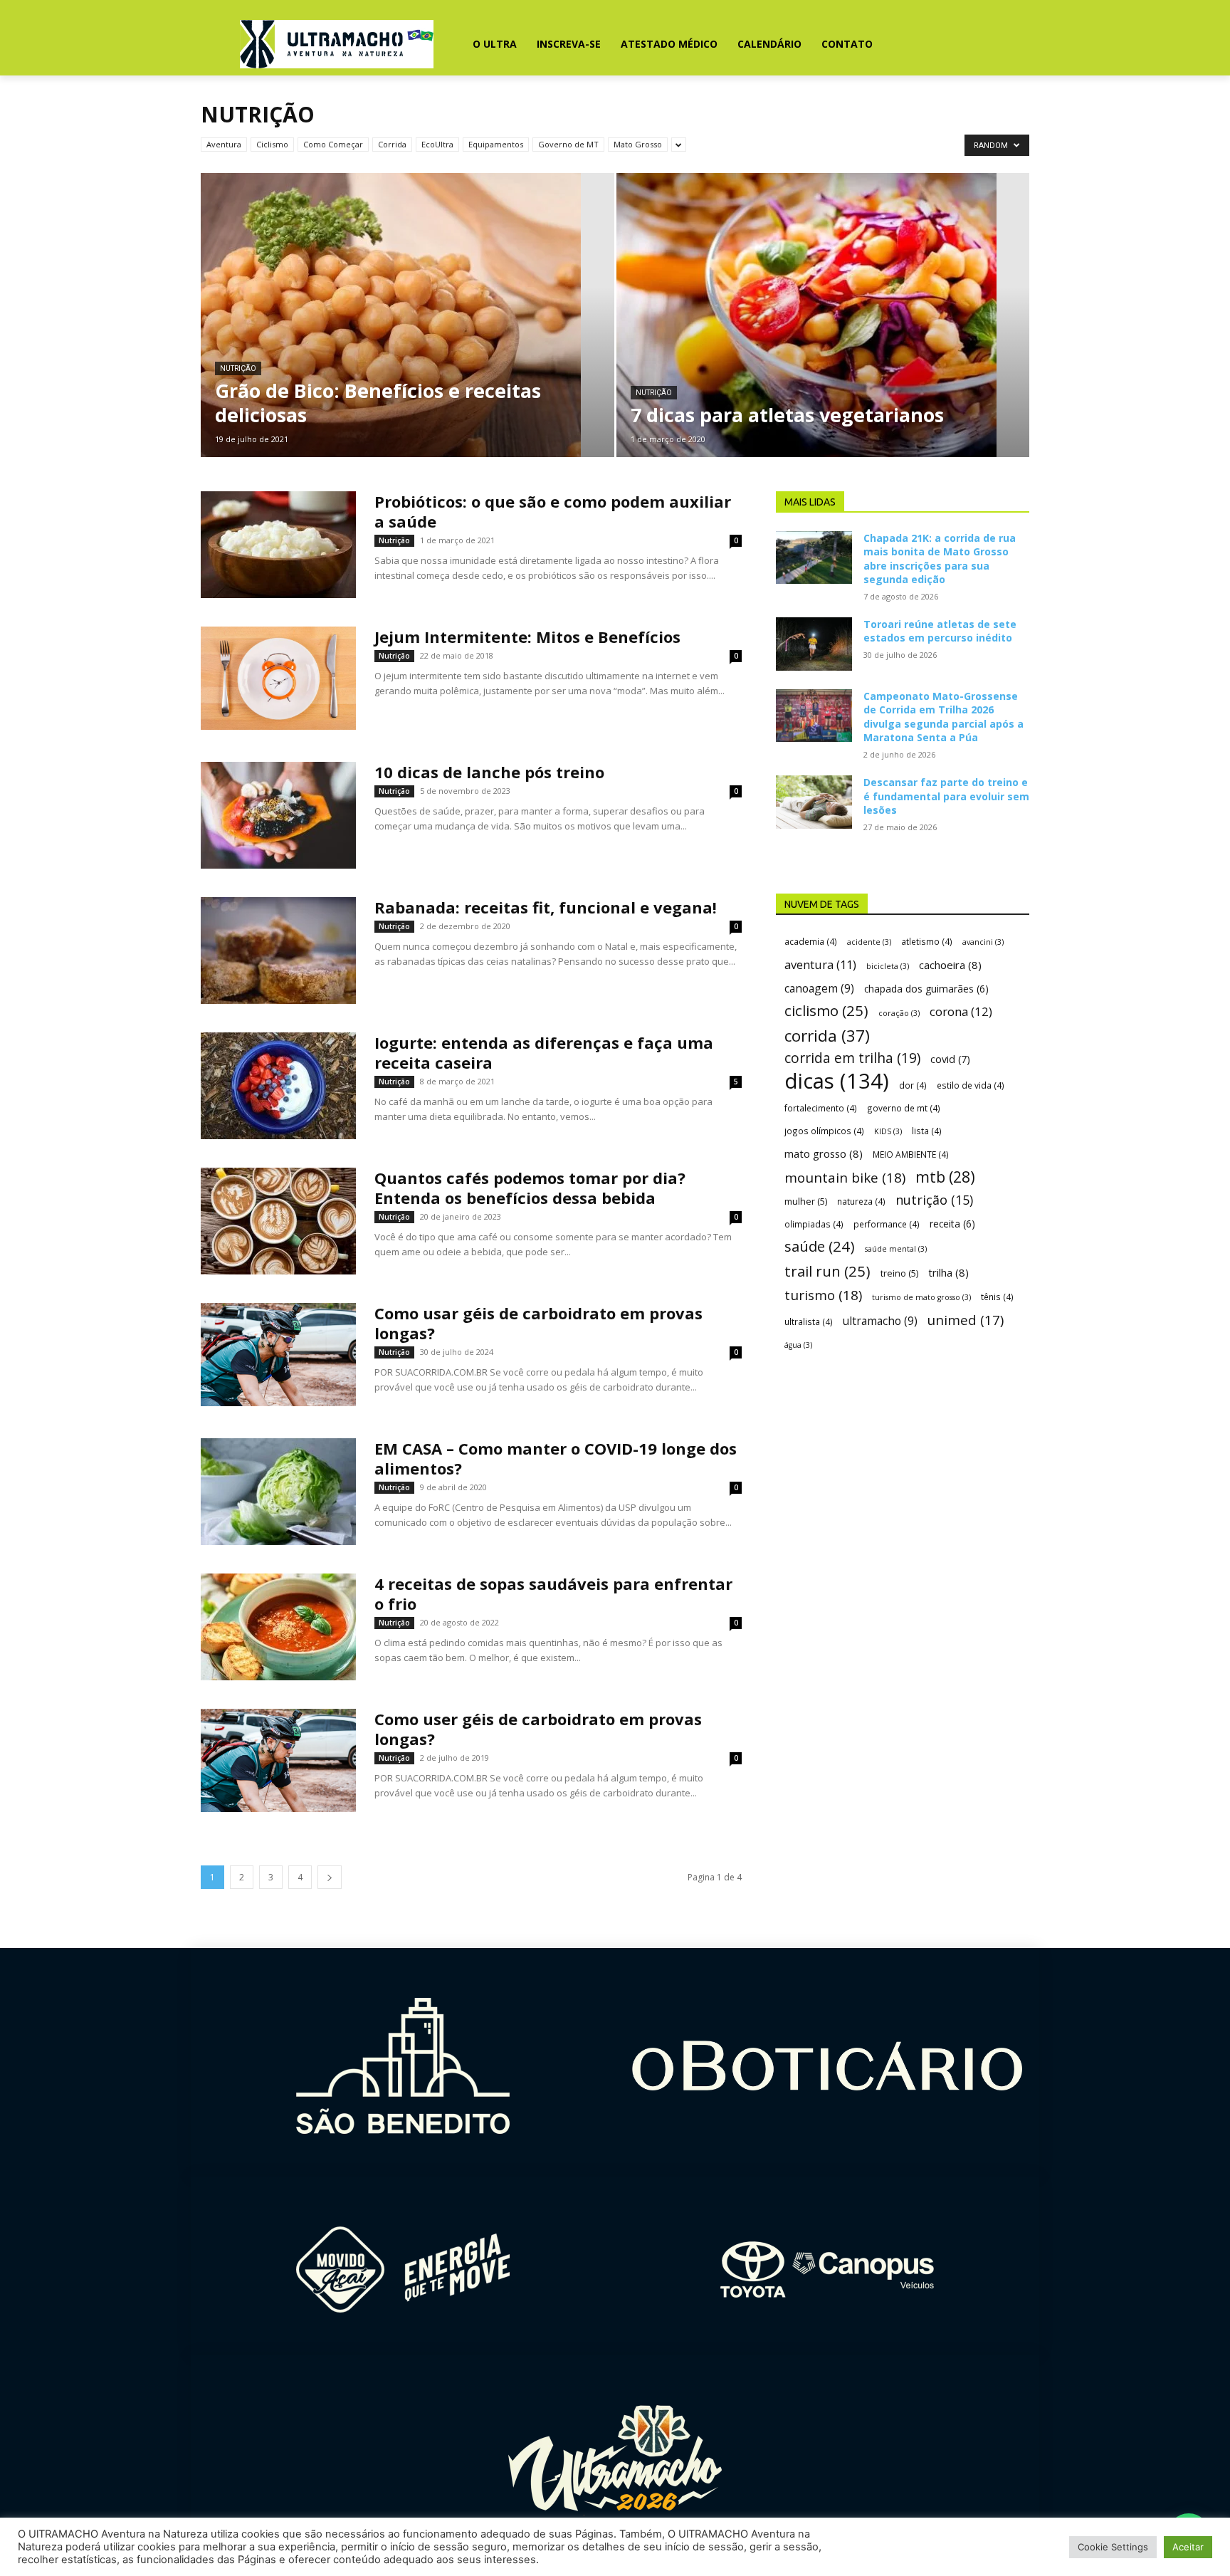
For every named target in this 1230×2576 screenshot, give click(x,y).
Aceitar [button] (1188, 2547)
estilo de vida (971, 1085)
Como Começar (333, 144)
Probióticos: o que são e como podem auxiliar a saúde (553, 511)
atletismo (927, 941)
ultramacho (880, 1321)
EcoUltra (437, 144)
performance (887, 1224)
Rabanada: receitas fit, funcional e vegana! (546, 907)
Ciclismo (272, 144)
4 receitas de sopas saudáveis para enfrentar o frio (553, 1593)
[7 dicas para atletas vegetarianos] (823, 337)
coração (899, 1013)
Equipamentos (496, 144)
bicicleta (888, 966)
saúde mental (896, 1249)
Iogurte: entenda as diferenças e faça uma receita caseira (544, 1052)
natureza (861, 1201)
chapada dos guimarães (926, 989)
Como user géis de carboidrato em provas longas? (538, 1729)
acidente (869, 942)
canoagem (819, 989)
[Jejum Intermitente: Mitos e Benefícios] (278, 678)
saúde (820, 1246)
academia (811, 941)
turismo (823, 1295)
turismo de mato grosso (921, 1297)
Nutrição (238, 368)
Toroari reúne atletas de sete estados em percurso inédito (940, 631)
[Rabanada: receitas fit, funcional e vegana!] (278, 951)
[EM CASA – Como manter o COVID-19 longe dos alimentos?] (278, 1492)
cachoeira (950, 965)
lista (927, 1131)
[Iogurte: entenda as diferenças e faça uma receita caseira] (278, 1086)
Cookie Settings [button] (1113, 2547)
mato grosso (824, 1153)
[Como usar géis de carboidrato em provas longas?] (278, 1355)
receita (952, 1224)
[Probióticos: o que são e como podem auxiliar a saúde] (278, 545)
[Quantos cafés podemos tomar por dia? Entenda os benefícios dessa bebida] (278, 1221)
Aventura (224, 144)
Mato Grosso (638, 144)
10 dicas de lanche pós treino (489, 772)
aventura (820, 964)
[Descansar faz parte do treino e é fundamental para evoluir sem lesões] (814, 802)
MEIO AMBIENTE (911, 1154)
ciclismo (826, 1011)
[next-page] (330, 1877)
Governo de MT (568, 144)
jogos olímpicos (824, 1131)
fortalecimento (821, 1108)
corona (961, 1011)
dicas (837, 1081)
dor (913, 1085)
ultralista (809, 1321)
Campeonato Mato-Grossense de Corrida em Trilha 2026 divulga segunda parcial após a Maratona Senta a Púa (943, 717)
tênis (997, 1297)
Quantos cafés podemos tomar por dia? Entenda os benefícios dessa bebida (530, 1188)
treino (899, 1273)
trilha (948, 1272)
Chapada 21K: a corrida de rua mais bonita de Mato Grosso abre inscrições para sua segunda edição (940, 559)
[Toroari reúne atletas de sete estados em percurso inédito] (814, 644)
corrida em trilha (852, 1058)
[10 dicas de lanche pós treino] (278, 815)
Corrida (392, 144)
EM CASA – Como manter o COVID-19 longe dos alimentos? (556, 1458)
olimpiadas (814, 1224)
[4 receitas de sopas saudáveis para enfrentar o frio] (278, 1627)
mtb (945, 1177)
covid (950, 1059)
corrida (827, 1036)
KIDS (888, 1131)
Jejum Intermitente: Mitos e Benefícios (527, 637)
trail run (827, 1271)
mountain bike (845, 1178)
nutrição (934, 1200)
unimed (966, 1320)
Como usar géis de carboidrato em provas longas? (538, 1323)
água (798, 1345)
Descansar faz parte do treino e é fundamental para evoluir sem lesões (946, 796)
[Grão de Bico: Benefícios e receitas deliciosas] (408, 337)
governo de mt (904, 1108)
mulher (806, 1201)
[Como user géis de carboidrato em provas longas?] (278, 1760)
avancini (983, 942)
